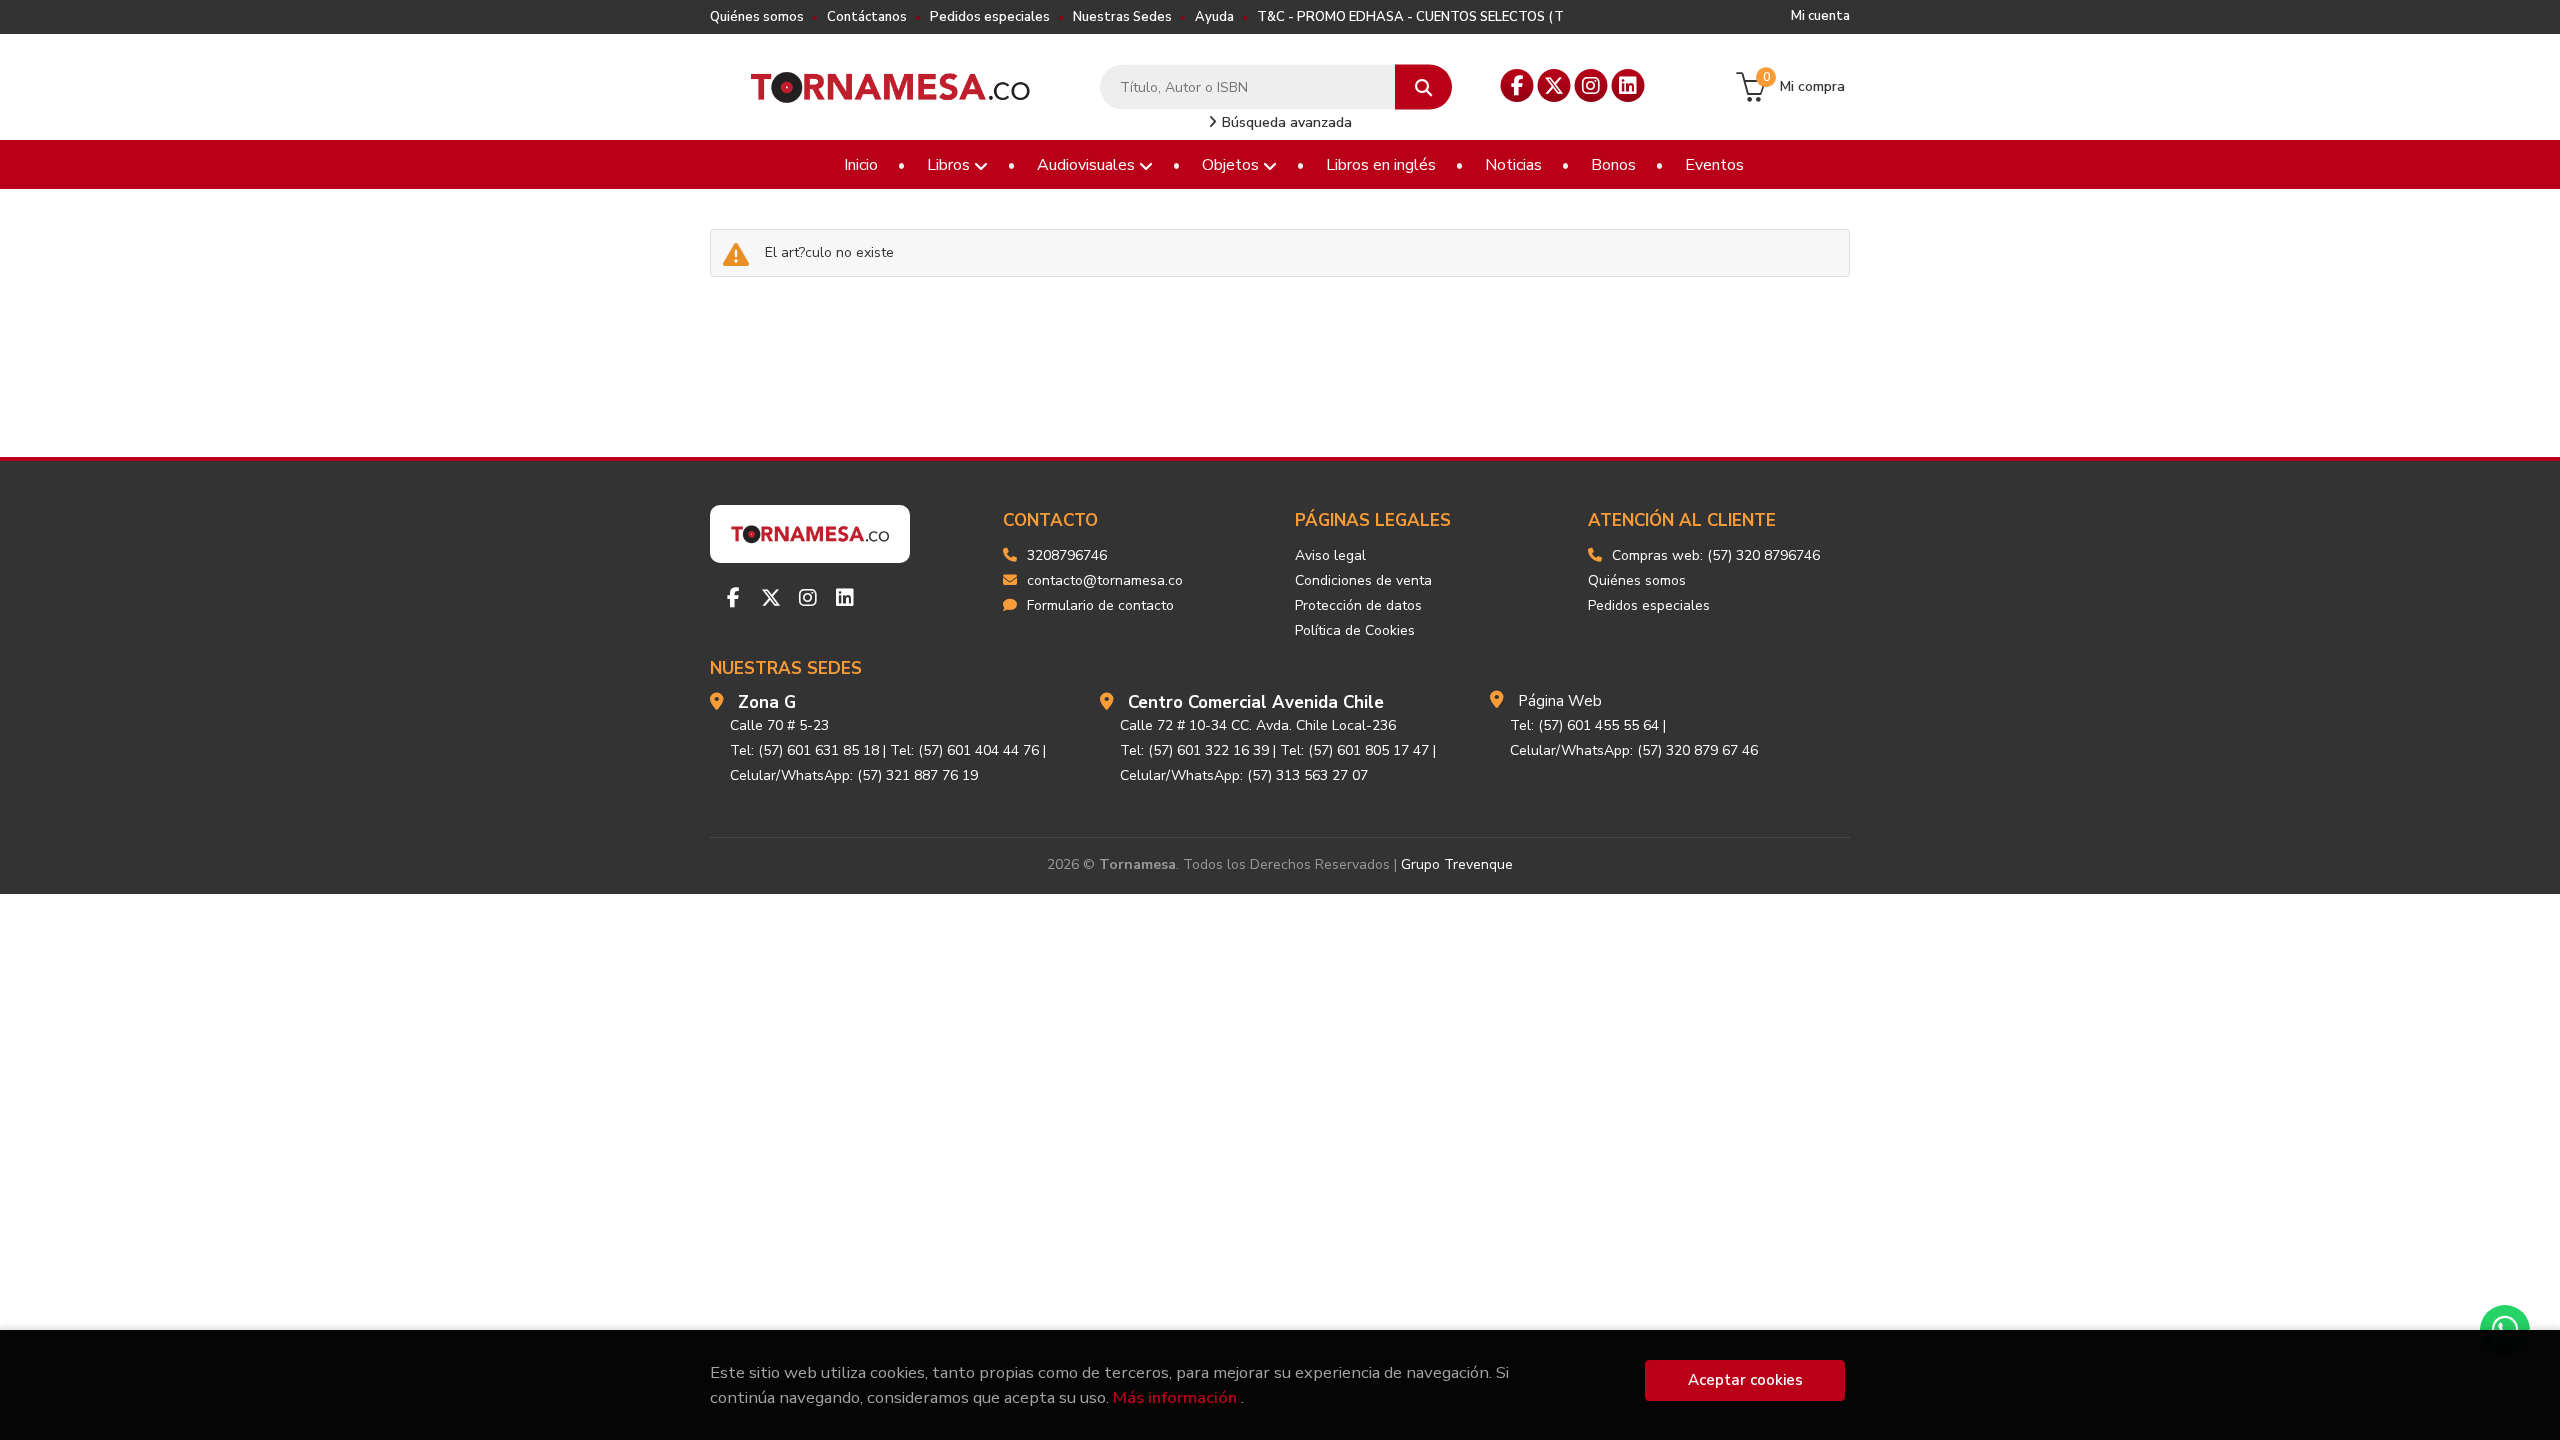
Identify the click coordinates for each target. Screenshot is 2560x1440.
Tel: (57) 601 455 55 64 (1584, 725)
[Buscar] (1423, 87)
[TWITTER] (1554, 85)
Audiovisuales (1088, 165)
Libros (950, 165)
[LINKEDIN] (1628, 85)
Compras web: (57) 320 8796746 (1716, 555)
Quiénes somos (757, 17)
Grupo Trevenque (1457, 864)
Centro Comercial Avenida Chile (1256, 702)
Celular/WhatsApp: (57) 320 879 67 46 (1634, 750)
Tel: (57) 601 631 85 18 (804, 750)
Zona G (767, 702)
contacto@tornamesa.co (1105, 580)
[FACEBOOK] (1517, 85)
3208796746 (1067, 555)
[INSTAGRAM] (1591, 85)
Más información (1175, 1397)
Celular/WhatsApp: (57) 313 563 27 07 (1244, 775)
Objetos (1232, 165)
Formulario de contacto (1100, 605)
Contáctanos (867, 17)
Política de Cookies (1355, 630)
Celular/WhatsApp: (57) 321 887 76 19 (854, 775)
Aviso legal (1330, 555)
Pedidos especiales (990, 17)
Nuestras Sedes (1122, 17)
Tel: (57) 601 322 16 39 (1194, 750)
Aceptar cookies (1745, 1380)
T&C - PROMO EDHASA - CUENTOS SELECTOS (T (1410, 17)
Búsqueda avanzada (1285, 122)
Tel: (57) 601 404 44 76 (964, 750)
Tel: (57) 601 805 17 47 (1354, 750)
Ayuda (1214, 17)
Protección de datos (1358, 605)
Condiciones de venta (1363, 580)
